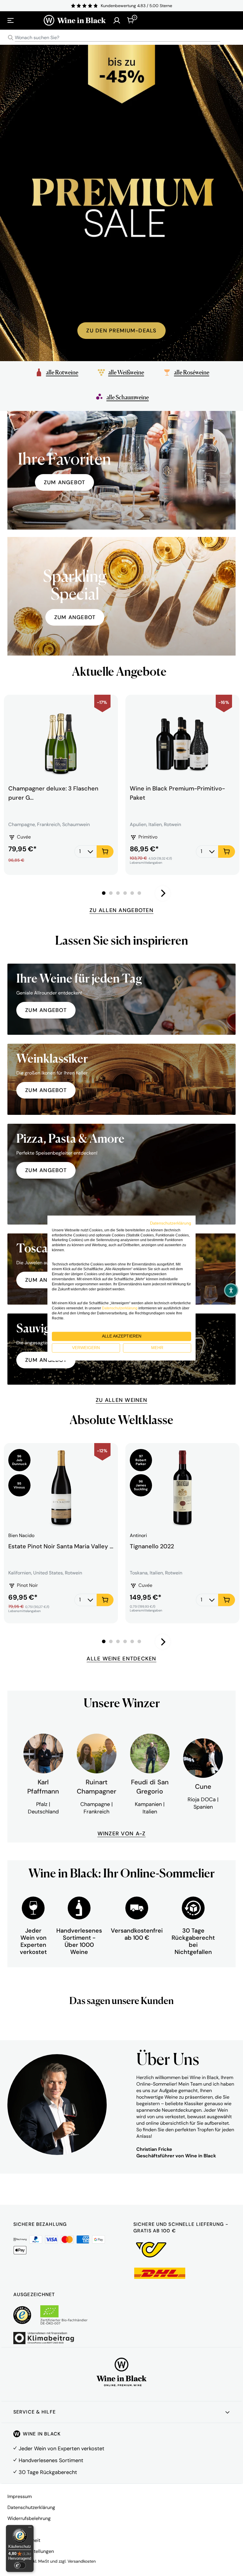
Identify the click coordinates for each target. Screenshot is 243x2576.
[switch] (20, 2565)
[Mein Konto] (117, 20)
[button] (231, 1290)
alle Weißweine (126, 372)
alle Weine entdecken (121, 1659)
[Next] (163, 893)
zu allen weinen (121, 1400)
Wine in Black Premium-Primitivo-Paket (177, 793)
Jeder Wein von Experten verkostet (61, 2449)
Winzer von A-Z (122, 1834)
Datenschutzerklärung (31, 2507)
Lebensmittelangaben (146, 863)
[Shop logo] (75, 20)
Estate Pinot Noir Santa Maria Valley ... (61, 1546)
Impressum (20, 2496)
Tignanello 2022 (152, 1546)
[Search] (11, 38)
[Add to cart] (105, 852)
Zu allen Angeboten (121, 910)
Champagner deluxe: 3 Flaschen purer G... (53, 793)
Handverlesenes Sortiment (51, 2460)
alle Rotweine (62, 372)
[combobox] (121, 38)
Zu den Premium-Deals (121, 331)
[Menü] (30, 2529)
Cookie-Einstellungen (31, 2551)
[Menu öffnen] (11, 20)
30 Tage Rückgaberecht (48, 2472)
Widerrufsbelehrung (29, 2518)
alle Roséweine (192, 372)
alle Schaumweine (128, 397)
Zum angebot (65, 482)
